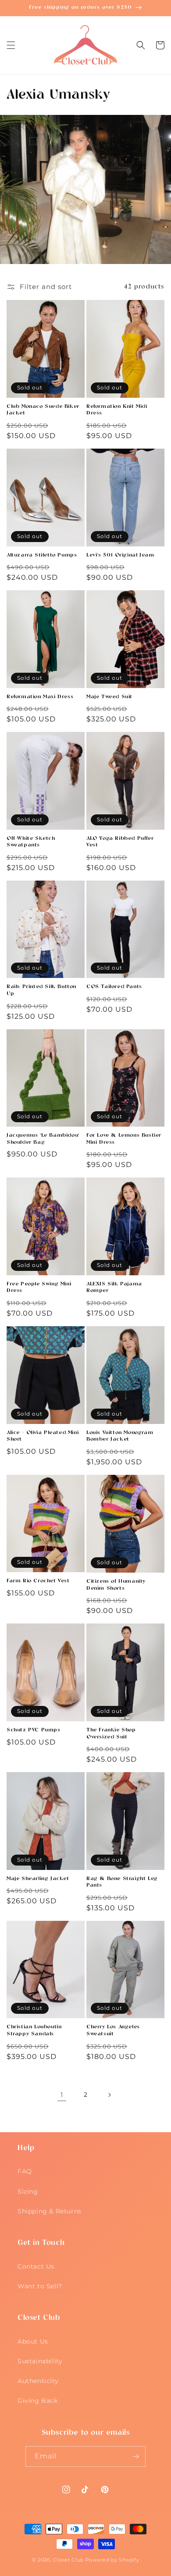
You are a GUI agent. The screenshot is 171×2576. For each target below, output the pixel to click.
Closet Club (68, 2560)
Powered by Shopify (112, 2560)
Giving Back (38, 2401)
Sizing (28, 2191)
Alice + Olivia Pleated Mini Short (43, 1436)
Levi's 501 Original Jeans (121, 555)
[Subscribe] (135, 2456)
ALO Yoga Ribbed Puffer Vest (120, 842)
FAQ (25, 2171)
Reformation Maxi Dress (40, 697)
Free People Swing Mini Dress (39, 1288)
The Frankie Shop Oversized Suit (111, 1734)
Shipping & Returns (50, 2211)
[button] (11, 45)
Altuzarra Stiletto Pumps (42, 555)
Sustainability (40, 2361)
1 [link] (62, 2095)
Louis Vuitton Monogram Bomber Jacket (120, 1436)
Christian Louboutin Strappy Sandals (34, 2030)
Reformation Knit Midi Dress (117, 410)
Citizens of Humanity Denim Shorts (116, 1585)
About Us (33, 2341)
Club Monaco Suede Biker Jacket (43, 410)
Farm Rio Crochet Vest (38, 1581)
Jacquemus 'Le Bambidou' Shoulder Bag (43, 1139)
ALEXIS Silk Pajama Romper (114, 1288)
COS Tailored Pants (114, 987)
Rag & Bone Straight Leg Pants (122, 1882)
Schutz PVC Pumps (34, 1730)
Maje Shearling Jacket (38, 1879)
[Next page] (109, 2095)
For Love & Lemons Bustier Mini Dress (124, 1139)
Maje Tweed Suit (109, 697)
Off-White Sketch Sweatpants (31, 842)
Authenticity (38, 2381)
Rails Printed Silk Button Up (41, 990)
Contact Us (36, 2266)
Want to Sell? (40, 2286)
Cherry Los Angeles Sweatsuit (113, 2030)
